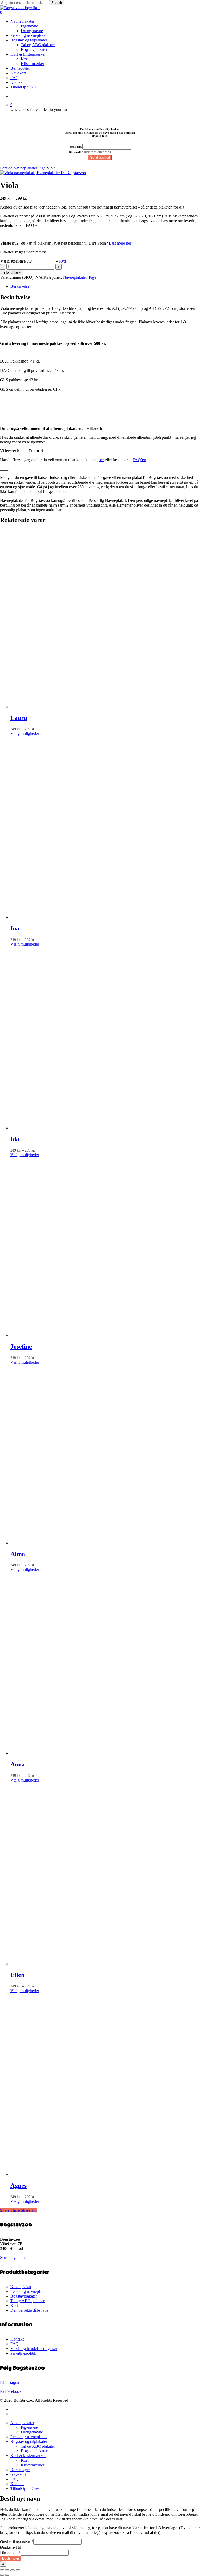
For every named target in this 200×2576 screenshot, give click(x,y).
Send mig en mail (14, 2257)
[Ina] (102, 917)
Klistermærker (33, 2465)
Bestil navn (11, 2558)
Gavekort (18, 2474)
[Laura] (102, 707)
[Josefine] (102, 1335)
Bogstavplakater (24, 2296)
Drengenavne (32, 2432)
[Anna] (102, 1753)
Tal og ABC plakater (27, 2301)
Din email (76, 152)
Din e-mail (10, 2553)
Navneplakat (21, 2287)
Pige (42, 168)
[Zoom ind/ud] (2, 2570)
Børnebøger (20, 2470)
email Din (76, 147)
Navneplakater (25, 168)
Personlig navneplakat (29, 2291)
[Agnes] (102, 2174)
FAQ (15, 2344)
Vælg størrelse (13, 261)
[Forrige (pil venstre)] (2, 2575)
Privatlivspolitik (23, 2353)
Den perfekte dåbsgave (29, 2310)
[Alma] (102, 1543)
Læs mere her (120, 243)
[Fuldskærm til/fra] (7, 2570)
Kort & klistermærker (28, 2456)
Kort (14, 2305)
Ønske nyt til (11, 2547)
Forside (6, 168)
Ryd (63, 261)
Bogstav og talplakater (29, 2441)
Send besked (100, 158)
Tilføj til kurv (11, 272)
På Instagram (11, 2382)
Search (57, 3)
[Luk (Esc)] (18, 2570)
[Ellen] (102, 1964)
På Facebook (11, 2391)
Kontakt (17, 2339)
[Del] (12, 2570)
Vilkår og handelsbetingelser (34, 2349)
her (101, 460)
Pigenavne (29, 2427)
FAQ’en (139, 460)
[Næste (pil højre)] (7, 2575)
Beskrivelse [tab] (20, 286)
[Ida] (102, 1128)
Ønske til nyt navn (17, 2542)
